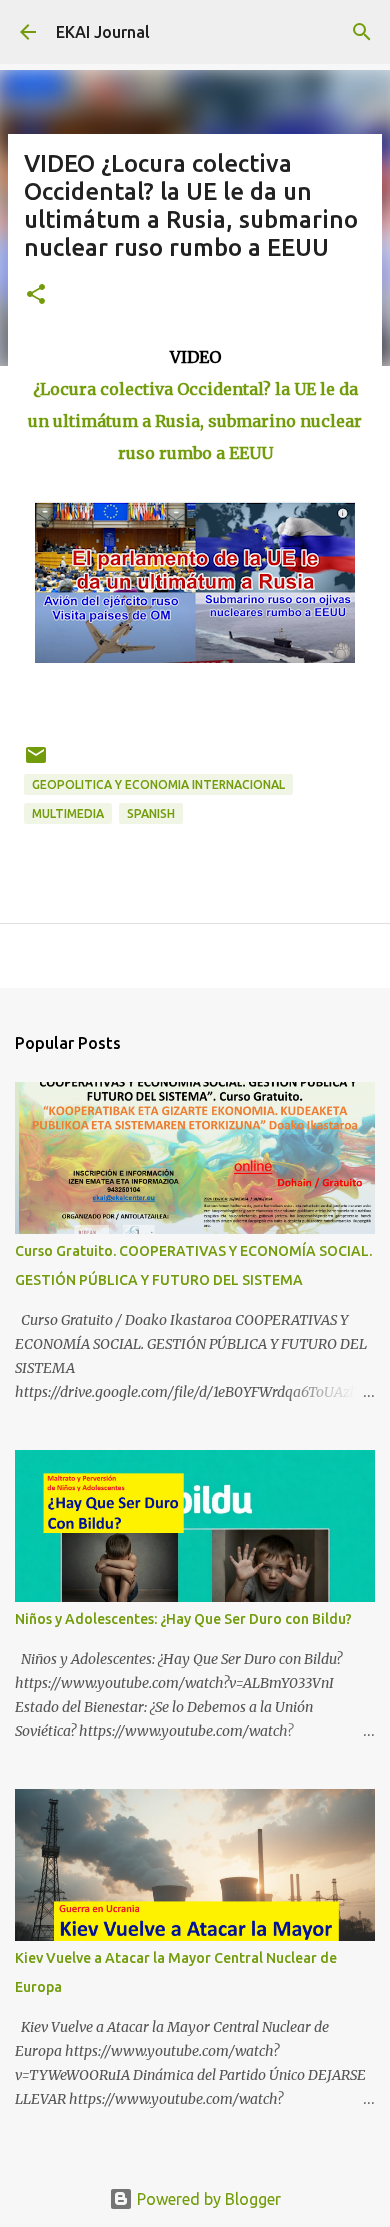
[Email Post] (36, 762)
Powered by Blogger (207, 2199)
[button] (36, 295)
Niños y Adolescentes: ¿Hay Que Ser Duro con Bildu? (183, 1619)
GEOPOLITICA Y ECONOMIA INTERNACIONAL (158, 784)
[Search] (362, 32)
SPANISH (151, 813)
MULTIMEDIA (68, 813)
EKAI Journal (103, 32)
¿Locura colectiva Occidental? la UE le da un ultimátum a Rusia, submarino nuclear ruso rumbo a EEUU (195, 421)
